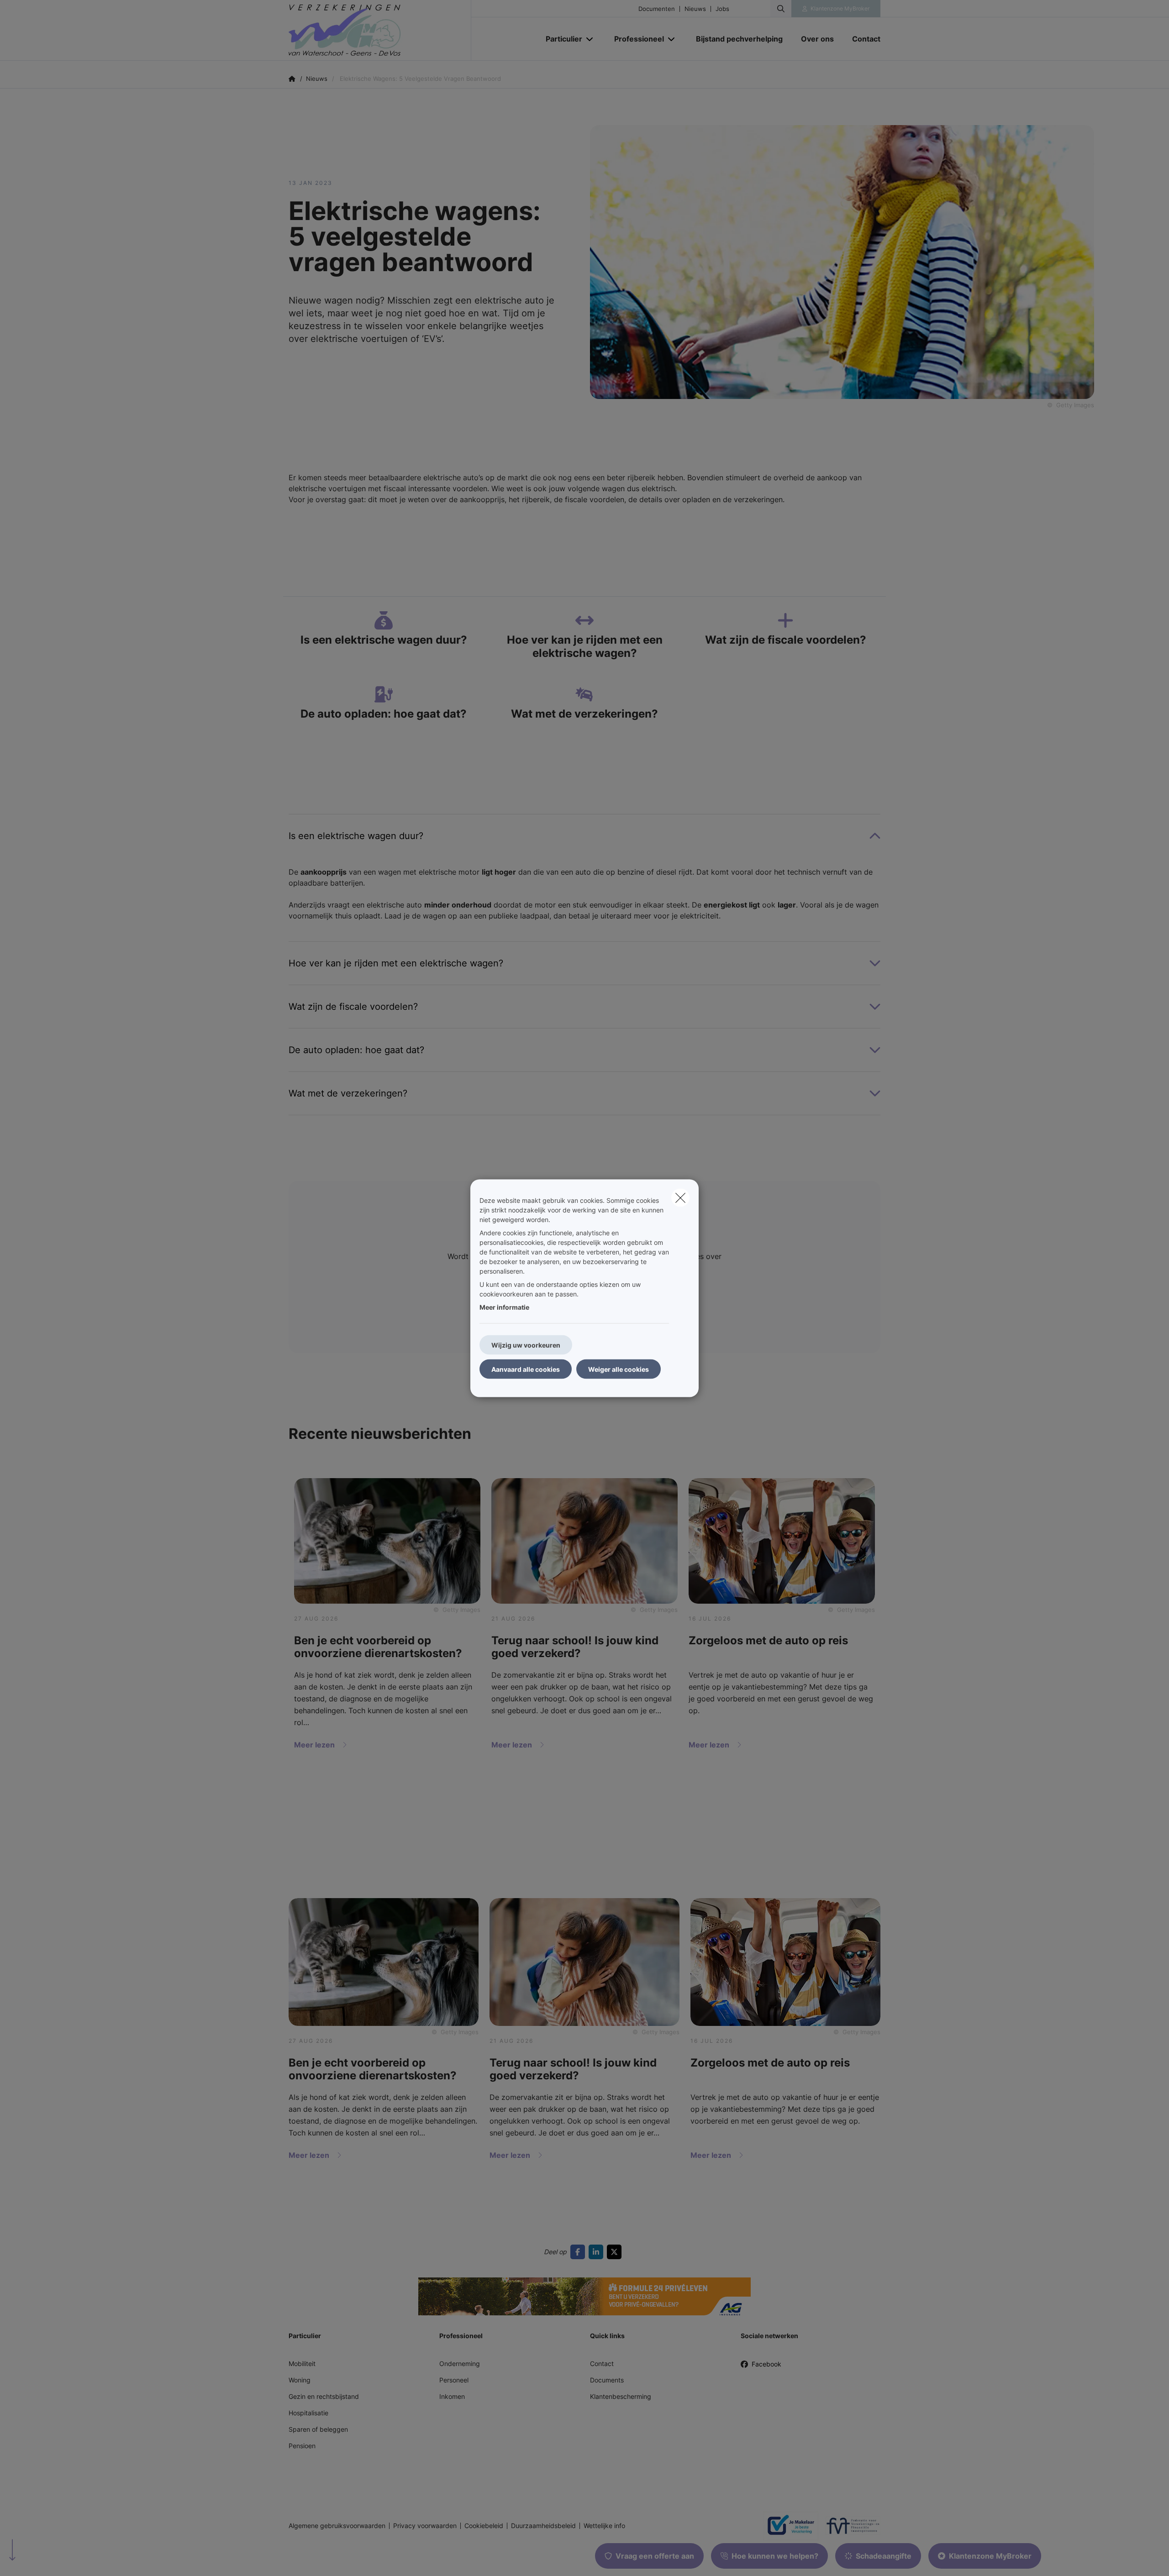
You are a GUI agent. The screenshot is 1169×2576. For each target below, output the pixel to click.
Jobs (722, 9)
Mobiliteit (302, 2364)
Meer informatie (504, 1307)
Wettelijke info (604, 2526)
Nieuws (695, 9)
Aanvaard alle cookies (526, 1369)
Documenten (657, 9)
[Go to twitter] (616, 2252)
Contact (602, 2364)
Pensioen (302, 2446)
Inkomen (452, 2396)
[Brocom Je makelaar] (787, 2526)
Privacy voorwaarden (425, 2526)
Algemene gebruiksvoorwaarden (337, 2526)
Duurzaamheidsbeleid (543, 2526)
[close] (680, 1197)
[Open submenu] (590, 39)
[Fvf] (849, 2526)
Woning (300, 2380)
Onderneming (460, 2364)
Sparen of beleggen (318, 2429)
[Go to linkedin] (598, 2252)
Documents (607, 2380)
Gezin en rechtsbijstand (324, 2396)
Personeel (454, 2380)
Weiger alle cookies (619, 1369)
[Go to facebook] (579, 2252)
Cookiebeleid (484, 2526)
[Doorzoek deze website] (781, 9)
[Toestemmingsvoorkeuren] (36, 2558)
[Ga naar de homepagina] (380, 30)
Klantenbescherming (621, 2396)
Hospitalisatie (308, 2413)
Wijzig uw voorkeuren (526, 1345)
